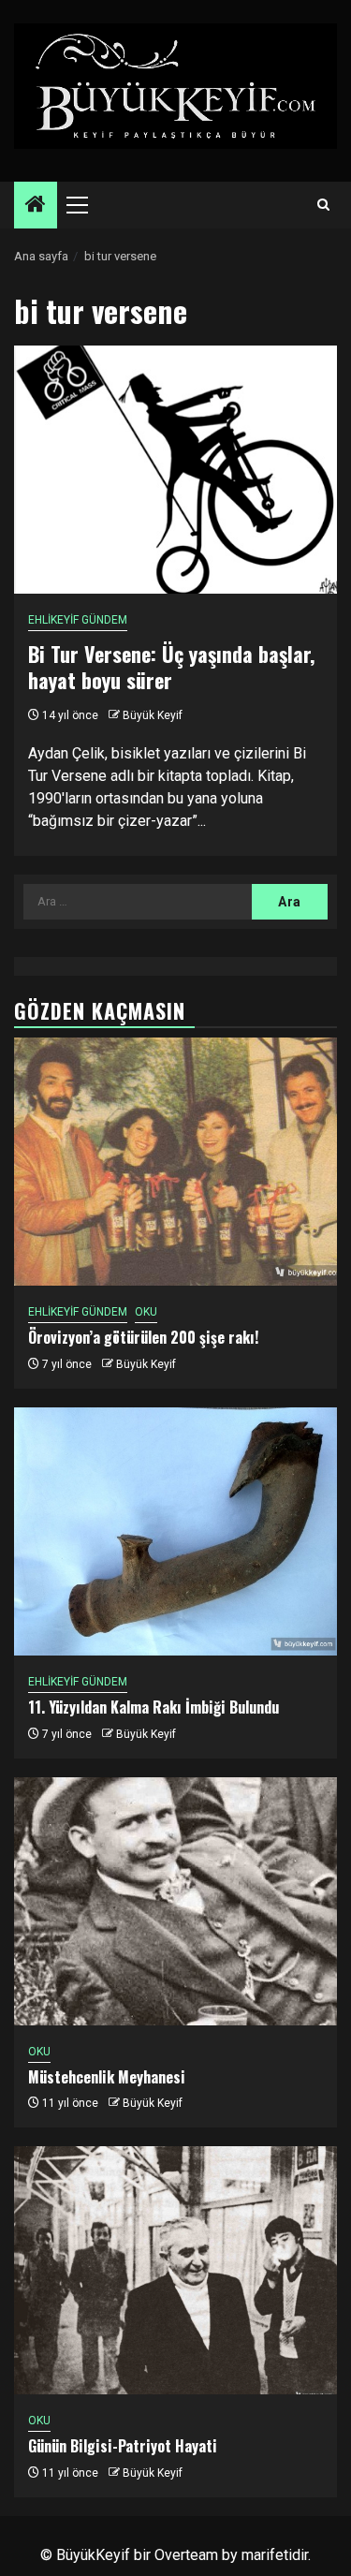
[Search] (323, 205)
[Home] (36, 206)
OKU (146, 1312)
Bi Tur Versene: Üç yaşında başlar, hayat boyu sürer (171, 667)
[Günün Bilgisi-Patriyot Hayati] (175, 2270)
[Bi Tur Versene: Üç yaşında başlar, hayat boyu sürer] (175, 470)
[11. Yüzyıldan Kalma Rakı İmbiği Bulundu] (175, 1531)
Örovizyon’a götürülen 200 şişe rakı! (143, 1337)
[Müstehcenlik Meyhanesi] (175, 1901)
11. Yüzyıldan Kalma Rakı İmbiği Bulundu (154, 1707)
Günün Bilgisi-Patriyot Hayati (123, 2446)
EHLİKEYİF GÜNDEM (78, 620)
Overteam (186, 2555)
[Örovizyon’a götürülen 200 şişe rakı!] (175, 1162)
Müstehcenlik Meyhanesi (107, 2077)
